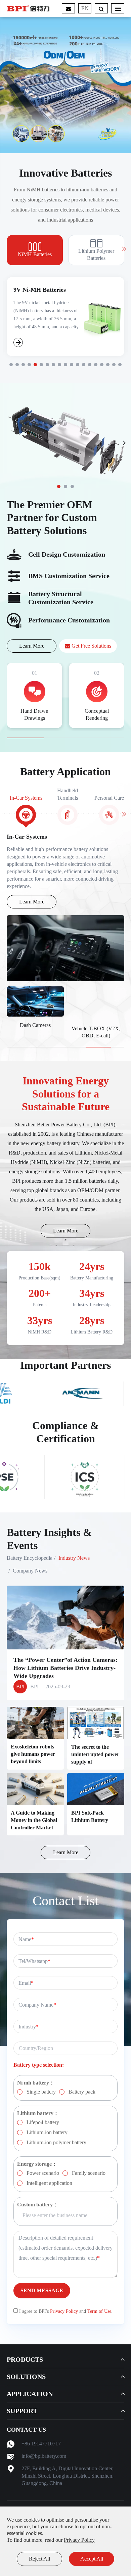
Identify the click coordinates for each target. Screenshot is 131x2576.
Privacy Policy (79, 2540)
